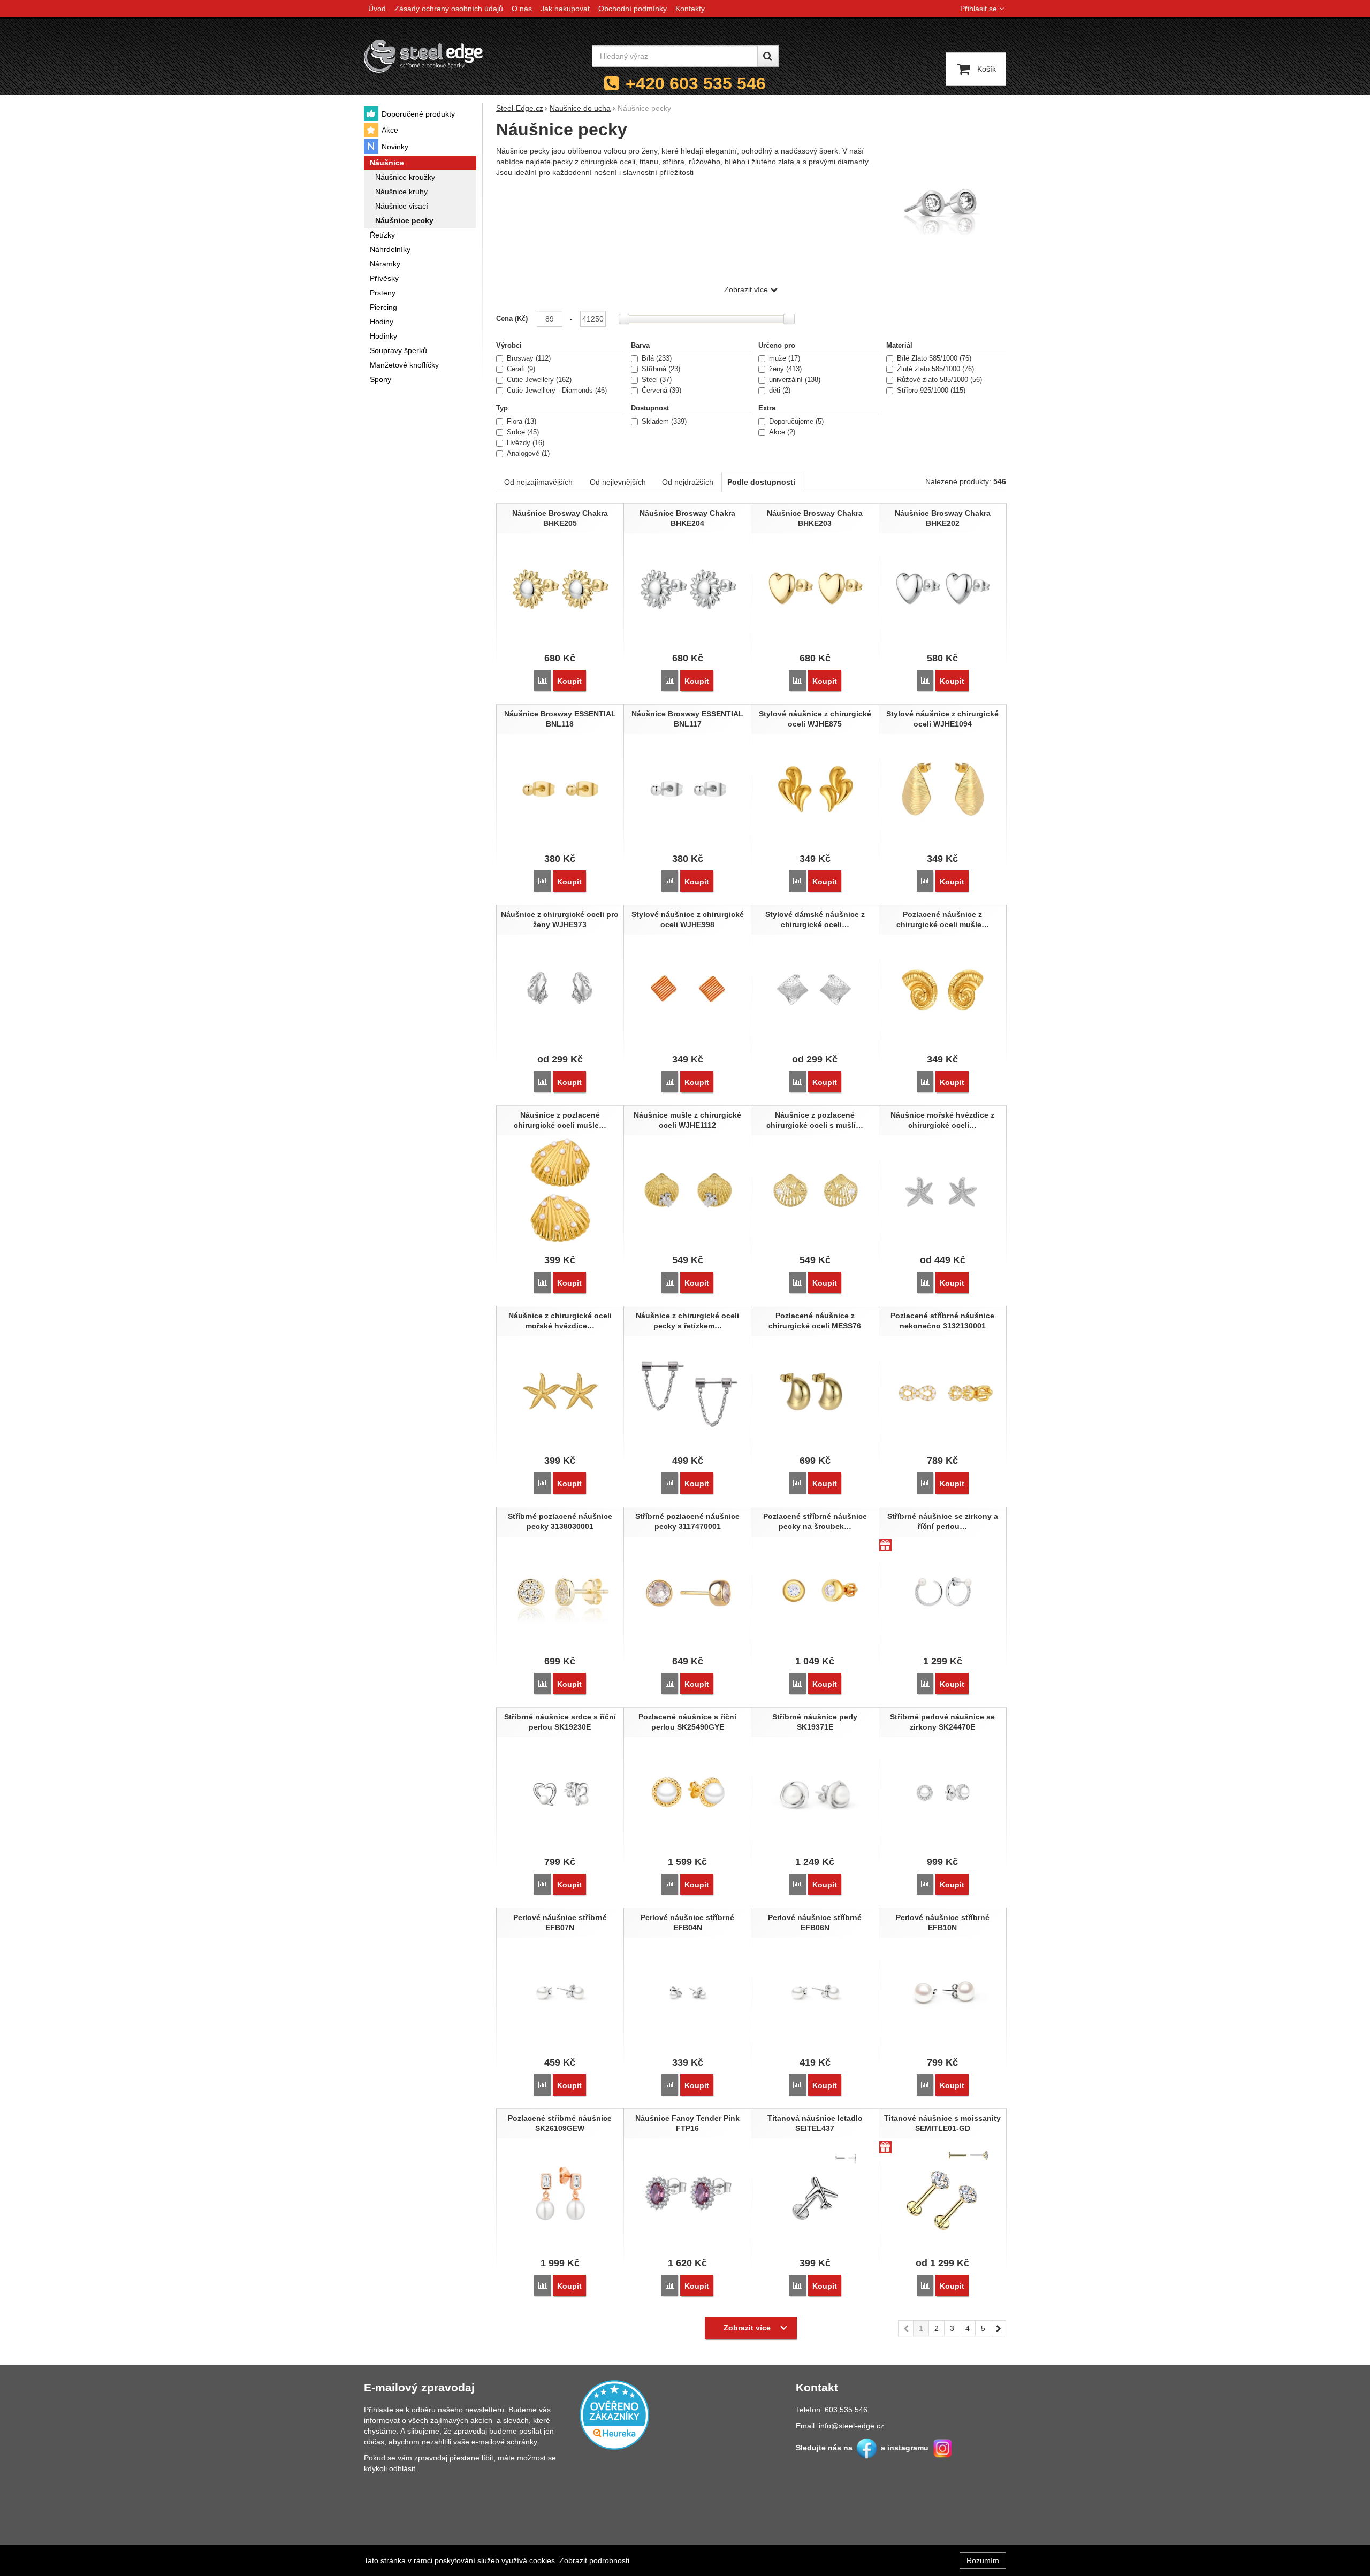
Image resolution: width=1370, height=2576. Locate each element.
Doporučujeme (795, 422)
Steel (656, 380)
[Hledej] (768, 56)
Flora (520, 422)
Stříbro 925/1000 (930, 391)
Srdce (522, 432)
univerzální (794, 380)
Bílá (656, 358)
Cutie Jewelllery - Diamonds (556, 391)
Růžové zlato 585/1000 (938, 380)
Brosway (528, 358)
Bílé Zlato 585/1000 (933, 358)
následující (999, 2328)
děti (779, 391)
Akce (781, 432)
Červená (660, 391)
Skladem (663, 422)
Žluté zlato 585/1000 (934, 369)
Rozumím (983, 2560)
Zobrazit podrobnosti (594, 2560)
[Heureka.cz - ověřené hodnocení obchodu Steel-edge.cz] (614, 2414)
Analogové (527, 454)
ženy (784, 369)
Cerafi (520, 369)
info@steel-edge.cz (851, 2426)
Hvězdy (524, 443)
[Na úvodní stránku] (423, 56)
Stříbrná (660, 369)
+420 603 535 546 (696, 83)
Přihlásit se (979, 9)
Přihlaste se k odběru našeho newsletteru (434, 2410)
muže (783, 358)
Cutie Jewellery (538, 380)
